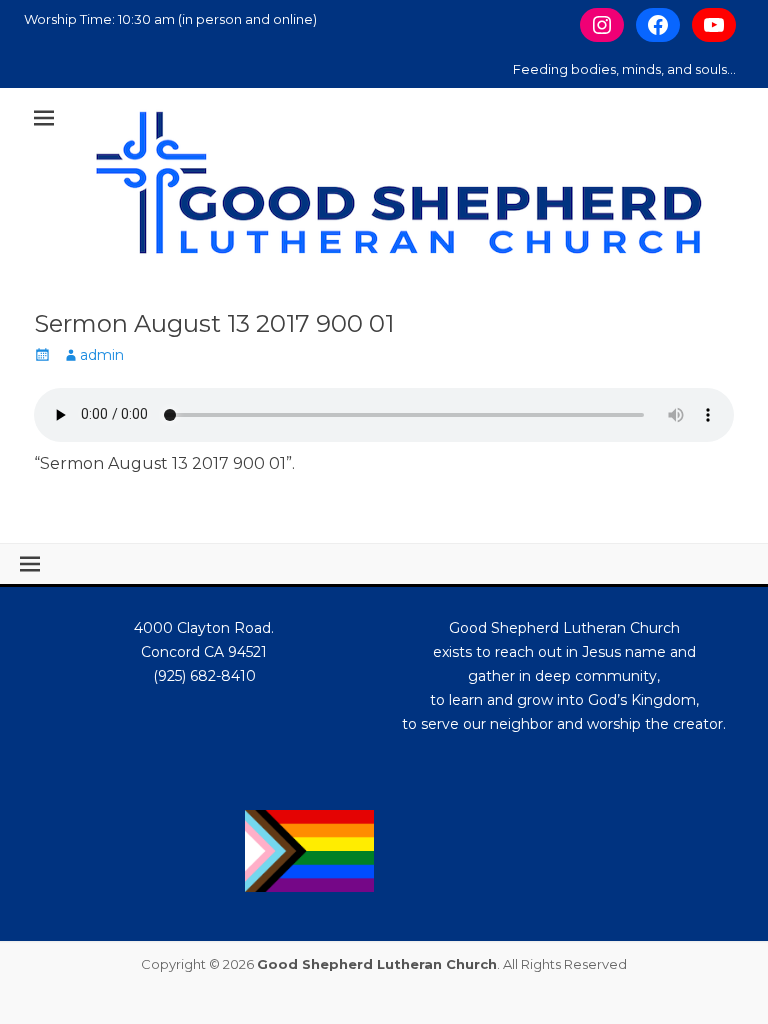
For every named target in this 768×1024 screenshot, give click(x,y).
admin (102, 355)
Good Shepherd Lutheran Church (377, 964)
